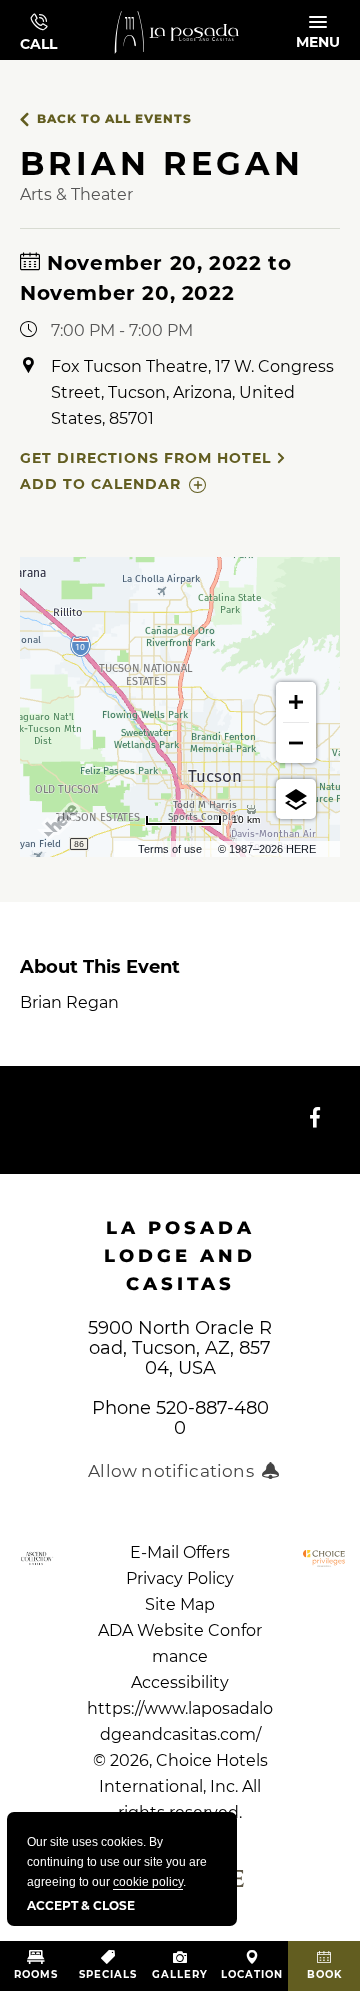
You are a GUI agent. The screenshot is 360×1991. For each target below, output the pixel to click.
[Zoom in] (296, 702)
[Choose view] (296, 799)
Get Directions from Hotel (145, 458)
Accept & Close (81, 1905)
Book (324, 1974)
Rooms (36, 1974)
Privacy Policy (180, 1578)
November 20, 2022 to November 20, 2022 (155, 278)
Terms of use (170, 849)
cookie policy (148, 1882)
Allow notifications (170, 1471)
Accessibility (180, 1682)
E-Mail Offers (180, 1552)
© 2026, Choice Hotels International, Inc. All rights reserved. (180, 1760)
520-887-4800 (212, 1418)
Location (252, 1974)
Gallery (180, 1974)
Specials (108, 1974)
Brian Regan (100, 984)
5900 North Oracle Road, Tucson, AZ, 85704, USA (180, 1348)
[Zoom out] (296, 743)
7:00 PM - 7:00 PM (122, 330)
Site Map (180, 1604)
